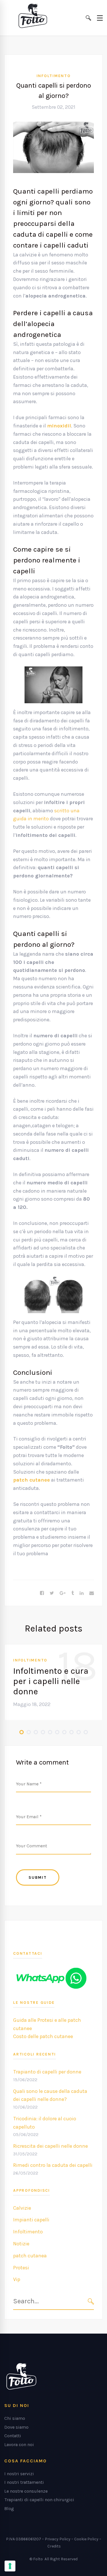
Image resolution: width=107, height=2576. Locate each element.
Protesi (21, 2268)
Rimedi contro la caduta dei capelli (53, 2165)
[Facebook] (42, 1593)
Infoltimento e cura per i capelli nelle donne (51, 1681)
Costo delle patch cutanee (43, 2036)
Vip (17, 2279)
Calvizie (22, 2208)
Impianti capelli (31, 2220)
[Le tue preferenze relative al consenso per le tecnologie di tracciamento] (10, 2566)
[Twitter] (52, 1593)
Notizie (21, 2244)
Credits (54, 2546)
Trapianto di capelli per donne (47, 2072)
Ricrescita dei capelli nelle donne (51, 2146)
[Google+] (63, 1593)
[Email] (92, 1593)
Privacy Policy (58, 2539)
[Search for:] (53, 2302)
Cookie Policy (86, 2539)
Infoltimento (54, 76)
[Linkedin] (82, 1593)
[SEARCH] (91, 2301)
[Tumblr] (73, 1593)
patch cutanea (30, 2256)
